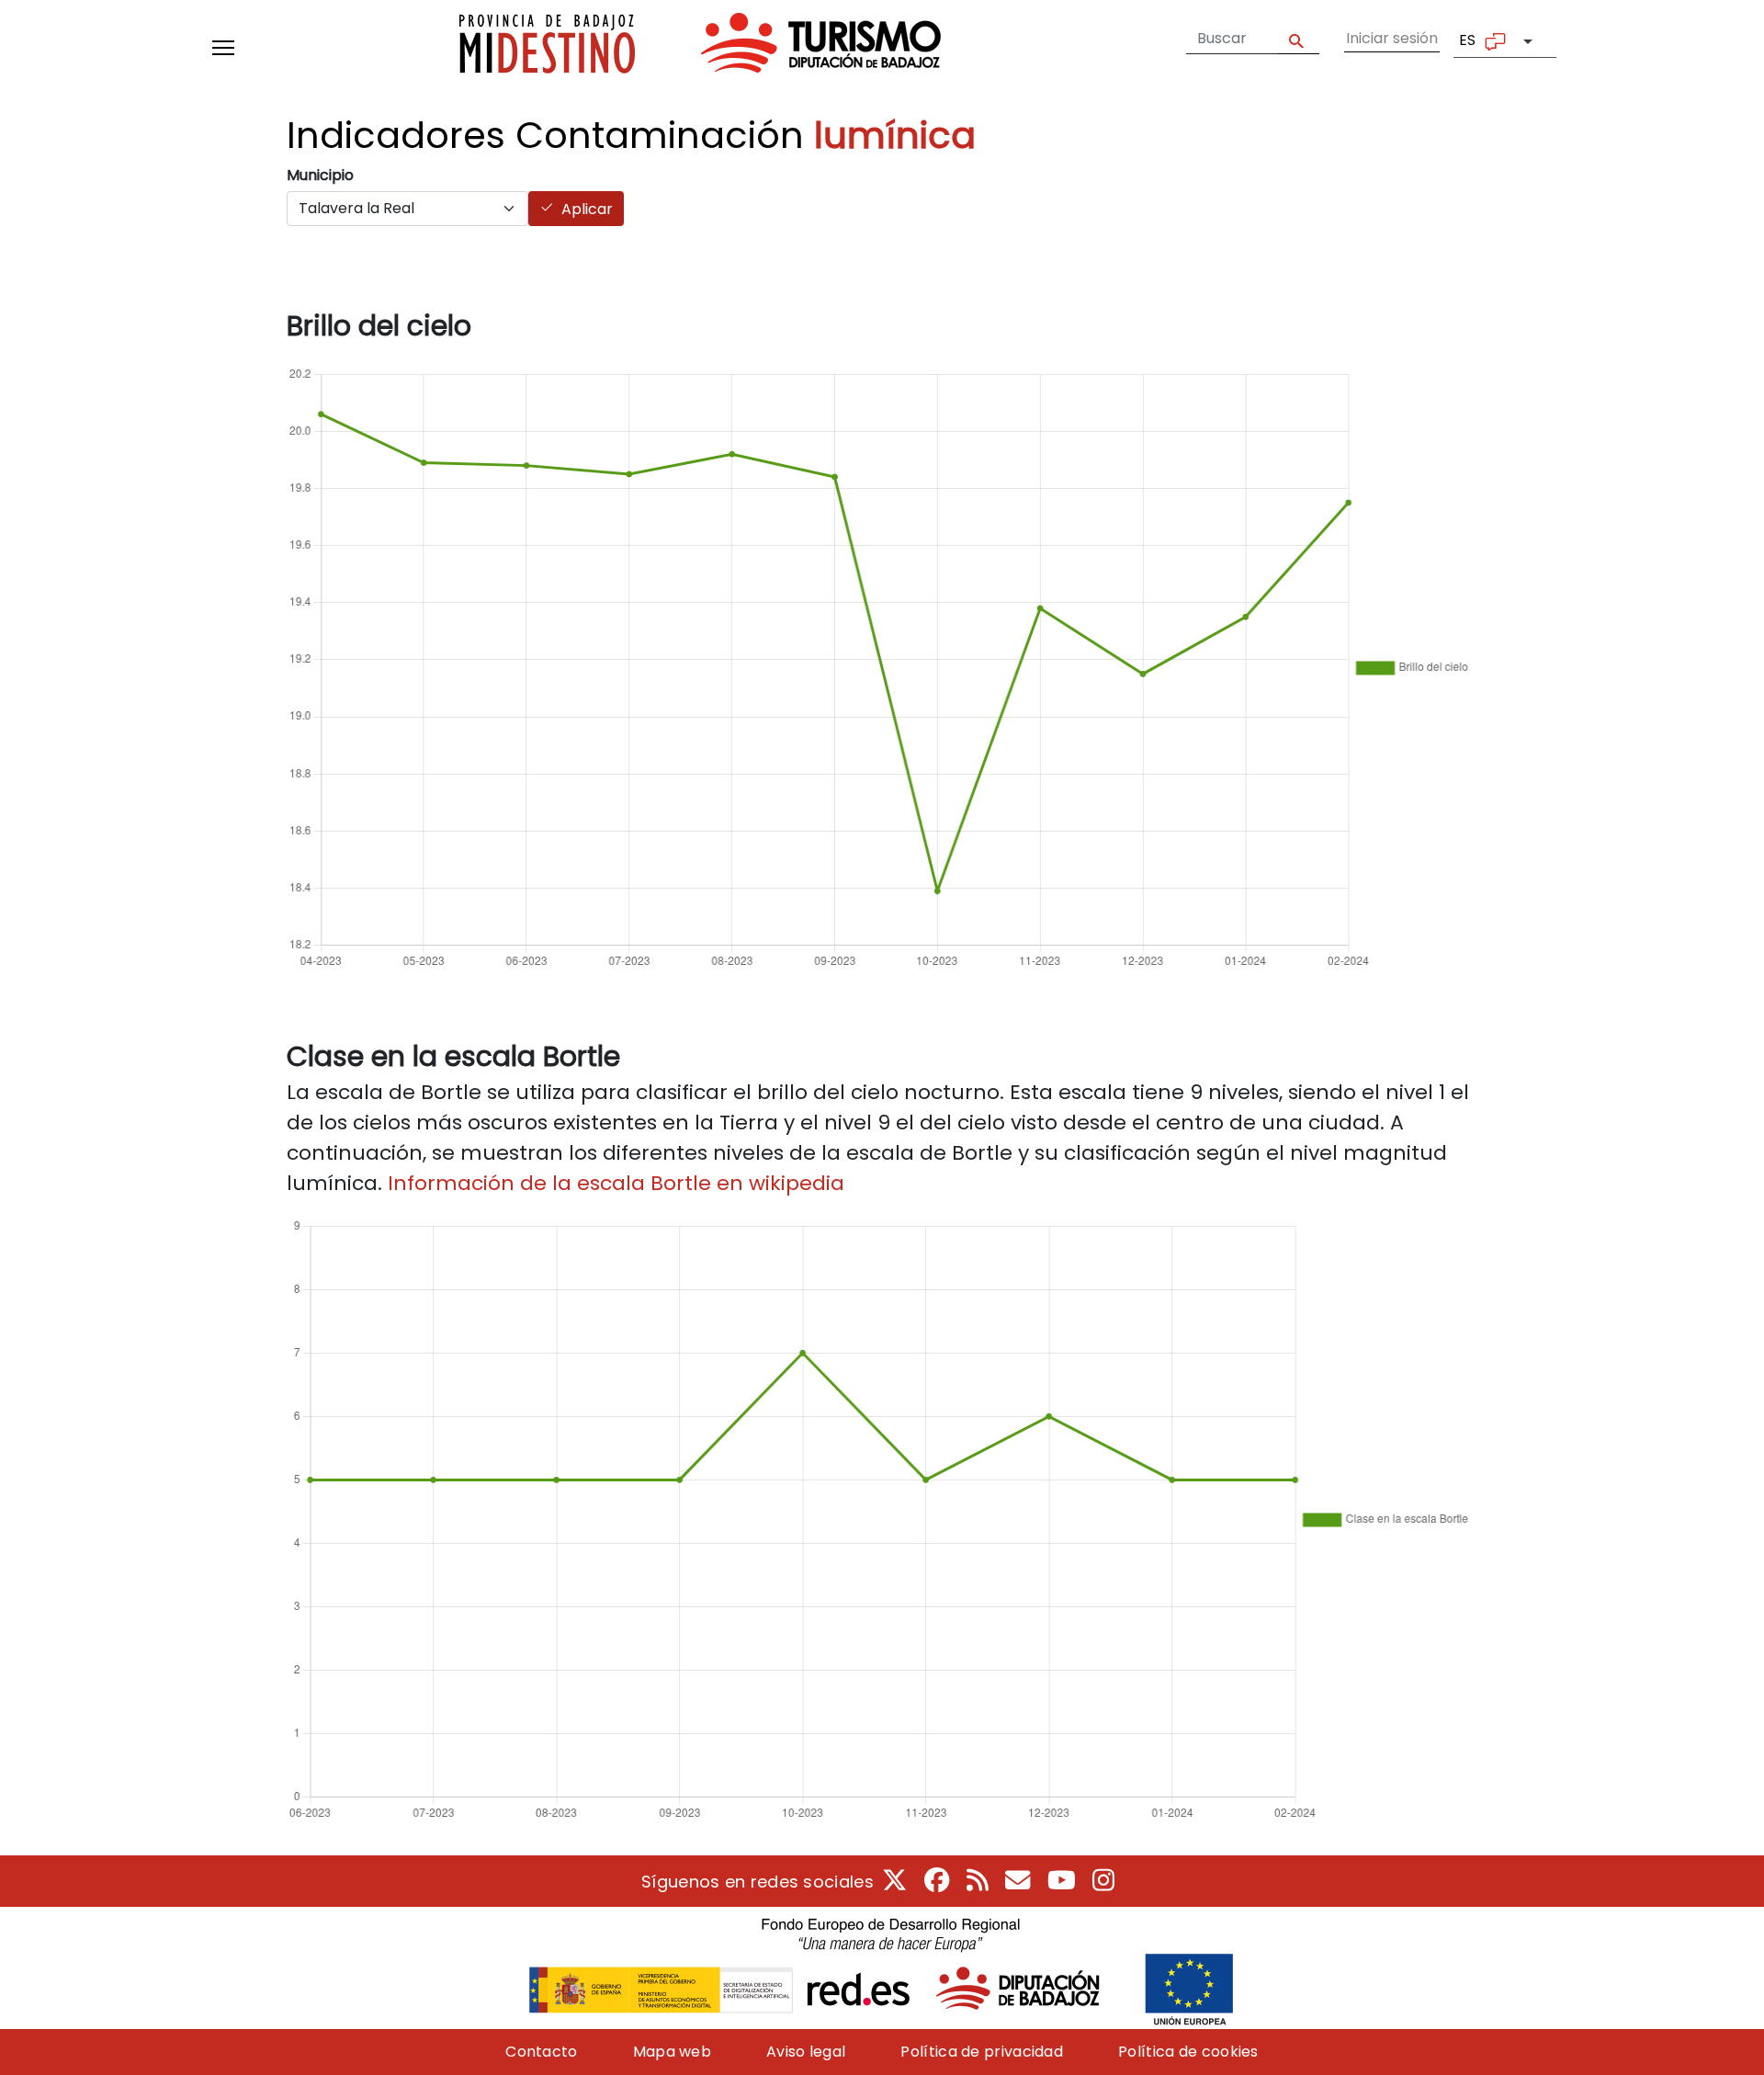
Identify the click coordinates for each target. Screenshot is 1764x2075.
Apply (1299, 39)
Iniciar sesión (1392, 38)
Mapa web (672, 2052)
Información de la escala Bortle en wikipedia (616, 1183)
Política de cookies (1188, 2052)
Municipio (320, 175)
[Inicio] (700, 47)
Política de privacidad (982, 2052)
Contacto (541, 2052)
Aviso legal (806, 2052)
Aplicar (587, 209)
